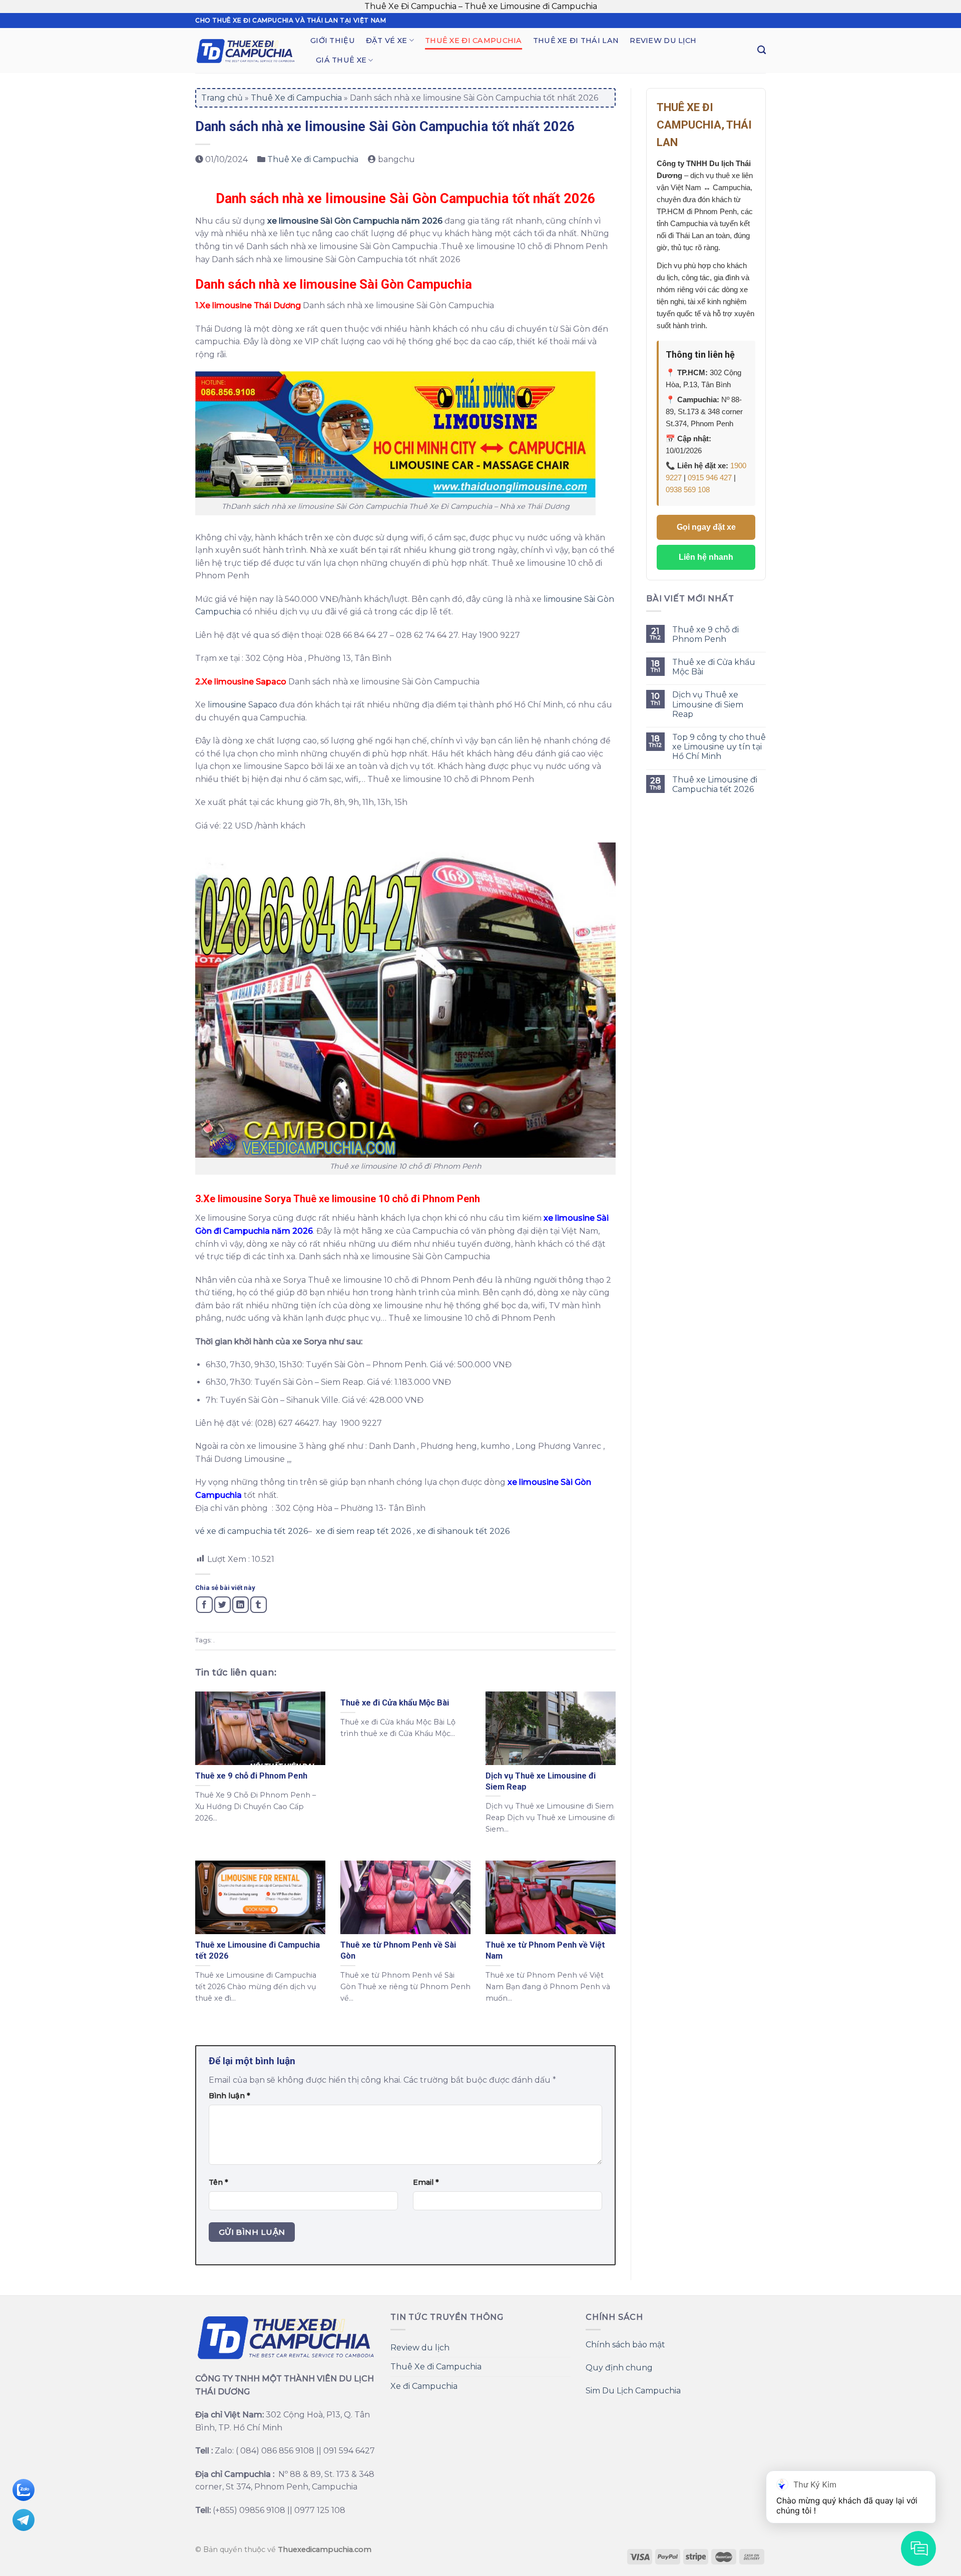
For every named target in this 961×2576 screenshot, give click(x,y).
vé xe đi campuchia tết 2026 (252, 1531)
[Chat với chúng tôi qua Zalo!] (24, 2489)
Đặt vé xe (387, 41)
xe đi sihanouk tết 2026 (462, 1531)
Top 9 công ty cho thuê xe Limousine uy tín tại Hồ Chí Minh (719, 747)
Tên (218, 2182)
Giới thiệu (333, 41)
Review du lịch (663, 41)
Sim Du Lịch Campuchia (633, 2391)
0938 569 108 (688, 490)
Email (426, 2182)
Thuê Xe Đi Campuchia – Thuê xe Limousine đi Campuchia (481, 6)
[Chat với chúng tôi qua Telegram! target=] (24, 2519)
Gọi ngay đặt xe (706, 527)
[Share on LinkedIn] (241, 1605)
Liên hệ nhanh (706, 557)
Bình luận (229, 2096)
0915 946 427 (710, 478)
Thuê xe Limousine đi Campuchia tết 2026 (715, 784)
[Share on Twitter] (222, 1605)
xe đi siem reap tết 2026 (363, 1531)
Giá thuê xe (341, 60)
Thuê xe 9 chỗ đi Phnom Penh (705, 634)
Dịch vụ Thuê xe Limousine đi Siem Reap (708, 704)
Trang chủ (222, 98)
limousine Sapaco (243, 705)
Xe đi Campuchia (424, 2386)
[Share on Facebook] (204, 1605)
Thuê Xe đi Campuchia (473, 41)
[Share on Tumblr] (259, 1605)
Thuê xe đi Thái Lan (576, 41)
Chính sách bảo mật (625, 2345)
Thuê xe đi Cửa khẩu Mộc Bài (714, 667)
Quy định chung (619, 2368)
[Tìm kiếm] (762, 50)
